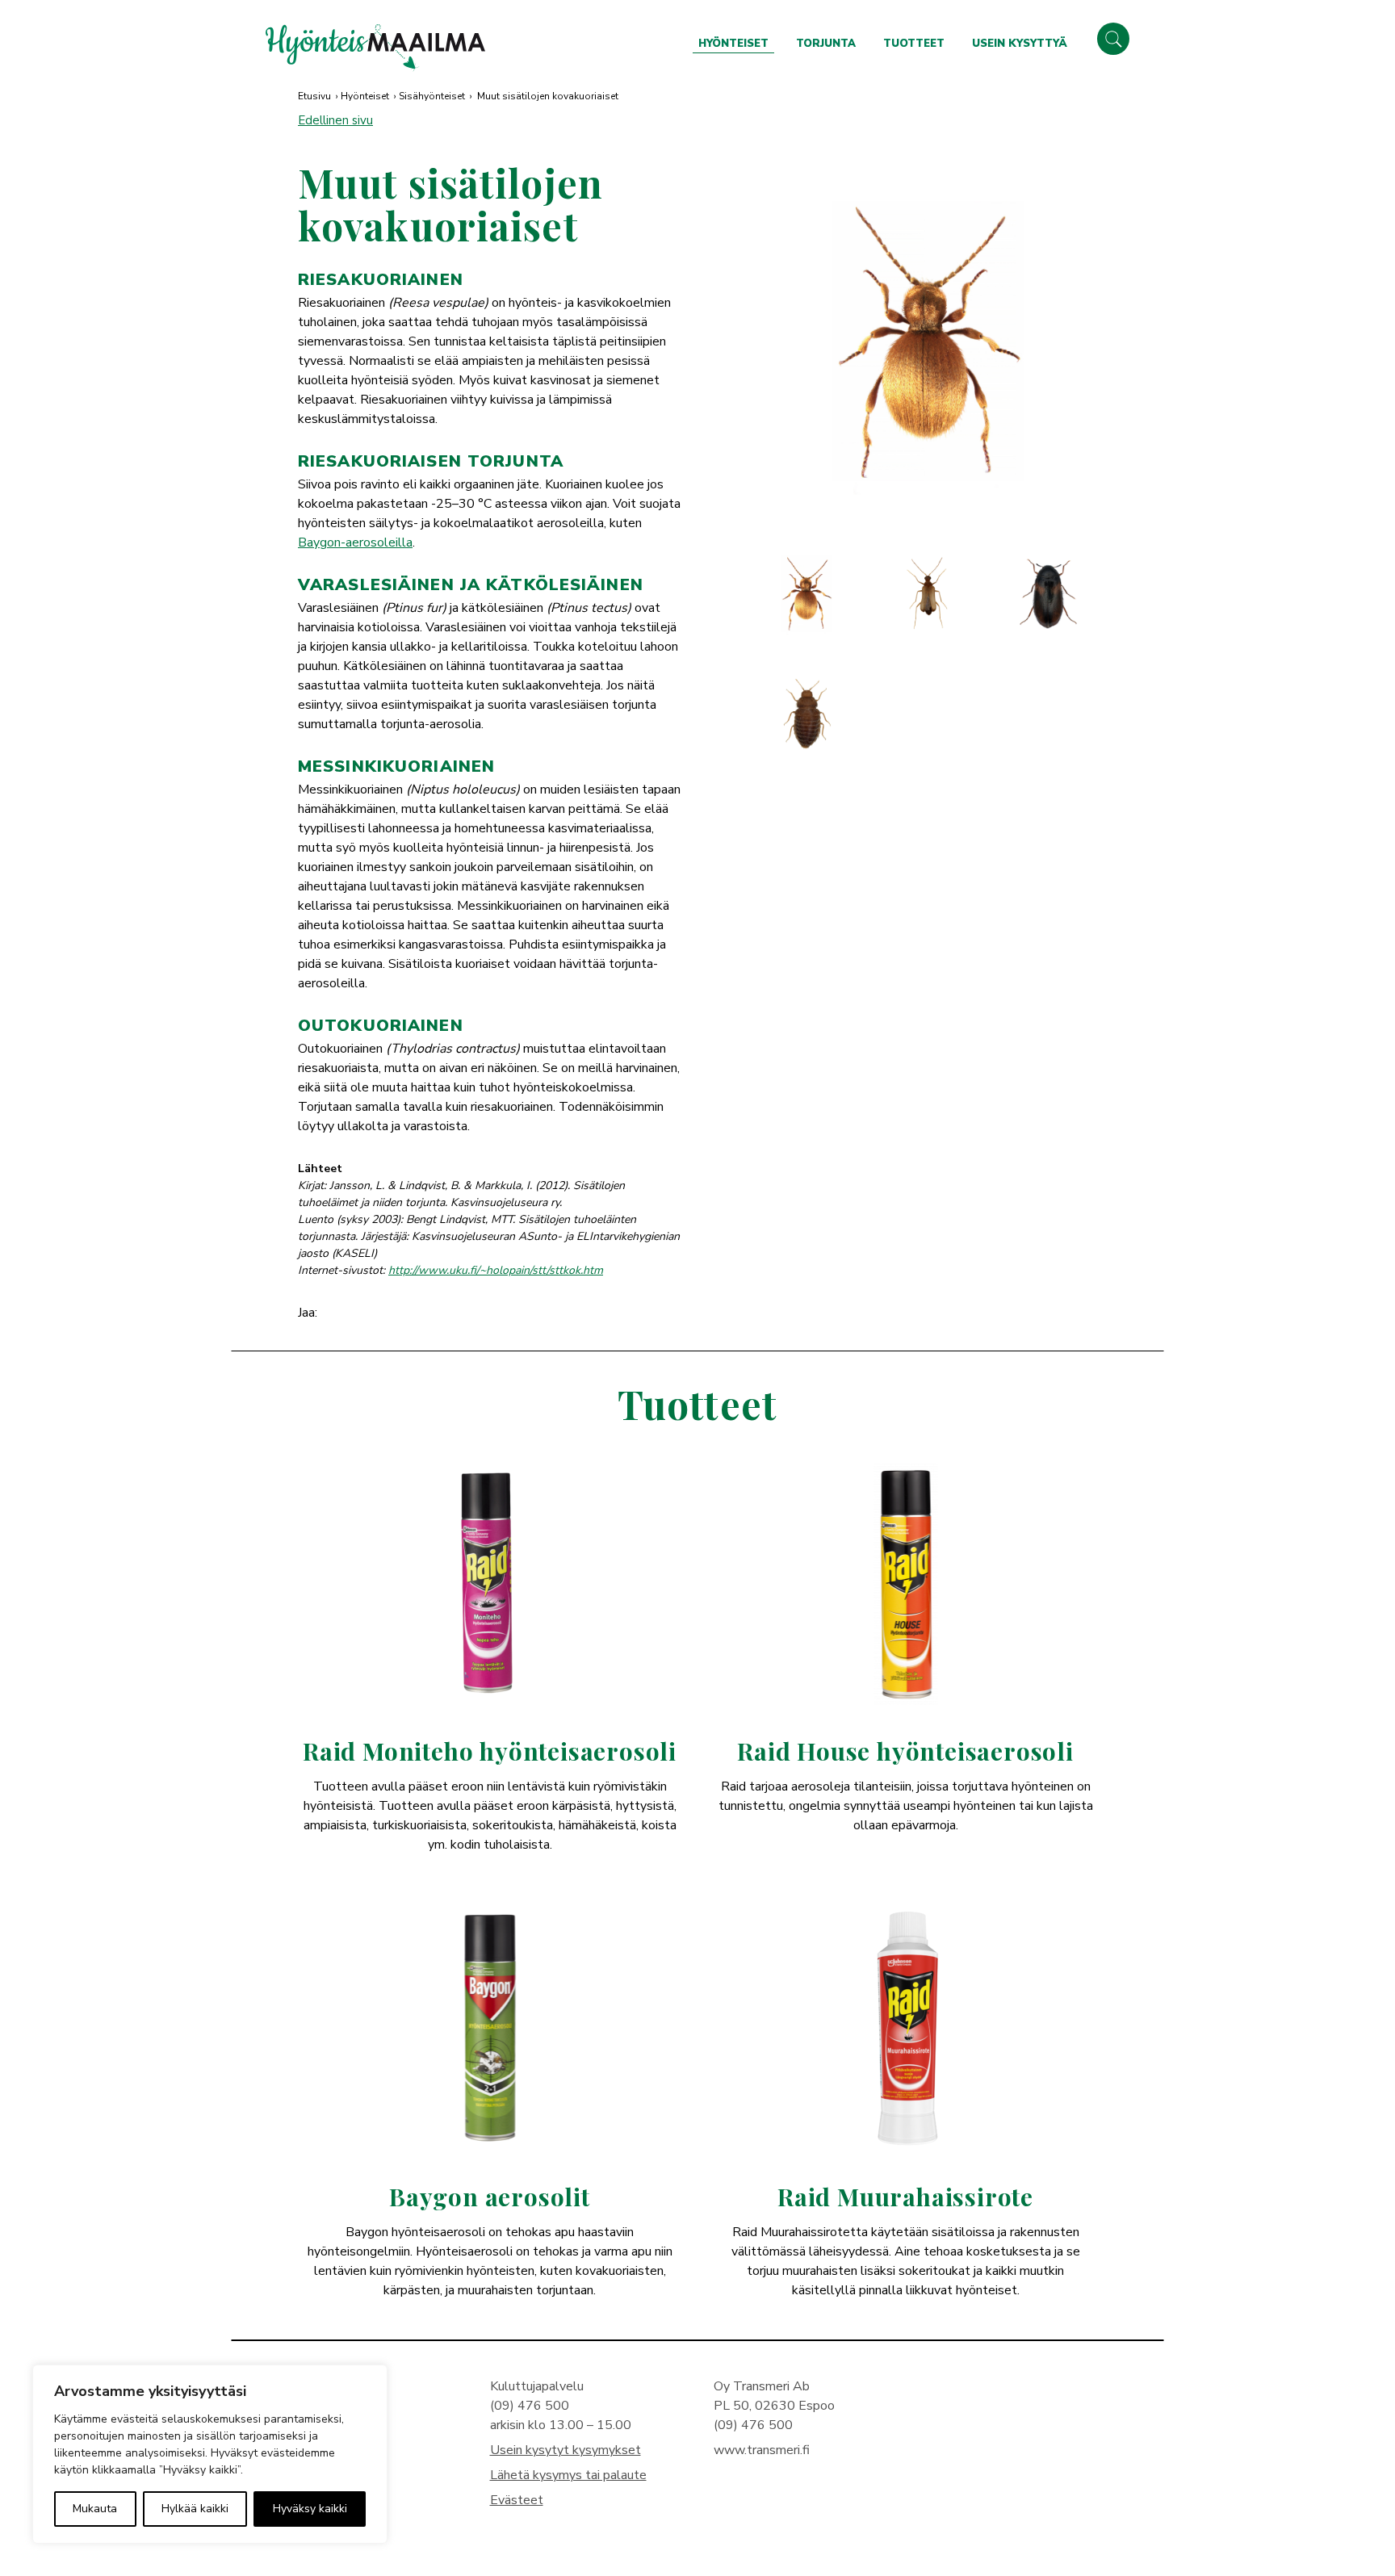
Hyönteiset (733, 44)
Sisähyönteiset (432, 96)
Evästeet (517, 2500)
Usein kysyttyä (1020, 44)
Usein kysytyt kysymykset (566, 2450)
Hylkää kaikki (195, 2509)
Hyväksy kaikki (310, 2509)
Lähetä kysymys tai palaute (568, 2475)
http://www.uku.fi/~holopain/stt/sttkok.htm (496, 1270)
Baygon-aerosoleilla (355, 542)
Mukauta (95, 2509)
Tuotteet (914, 44)
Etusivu (314, 96)
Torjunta (826, 44)
